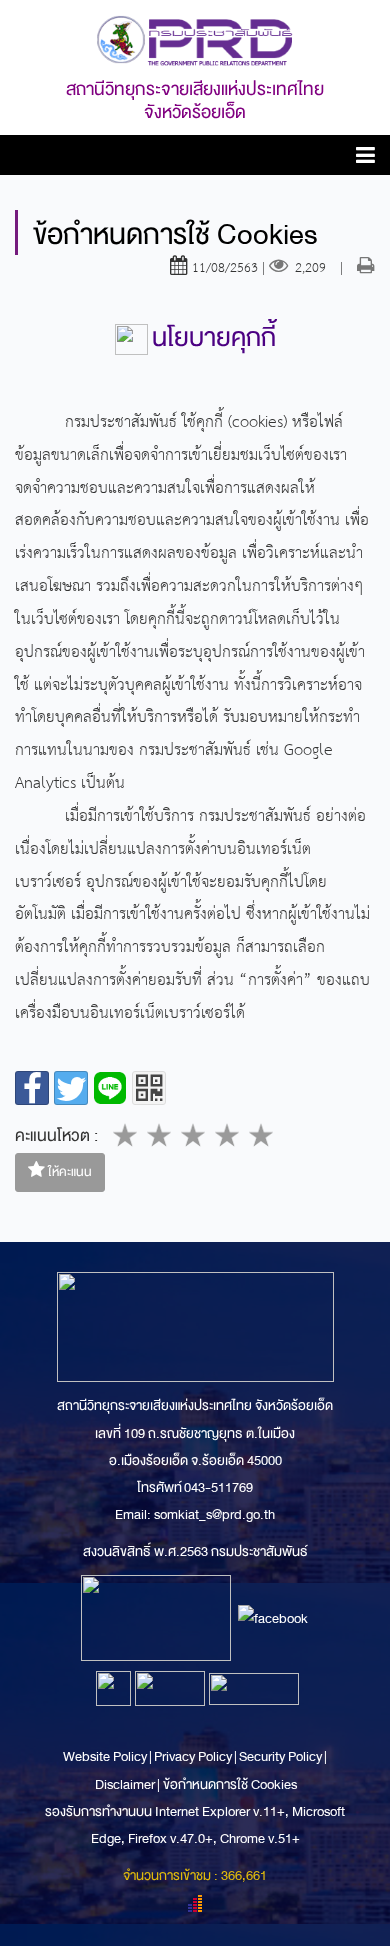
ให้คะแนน (68, 1172)
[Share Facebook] (32, 1088)
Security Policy (280, 1756)
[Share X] (71, 1088)
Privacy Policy (193, 1756)
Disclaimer (126, 1784)
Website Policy (106, 1756)
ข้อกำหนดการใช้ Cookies (230, 1784)
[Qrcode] (149, 1088)
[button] (365, 158)
